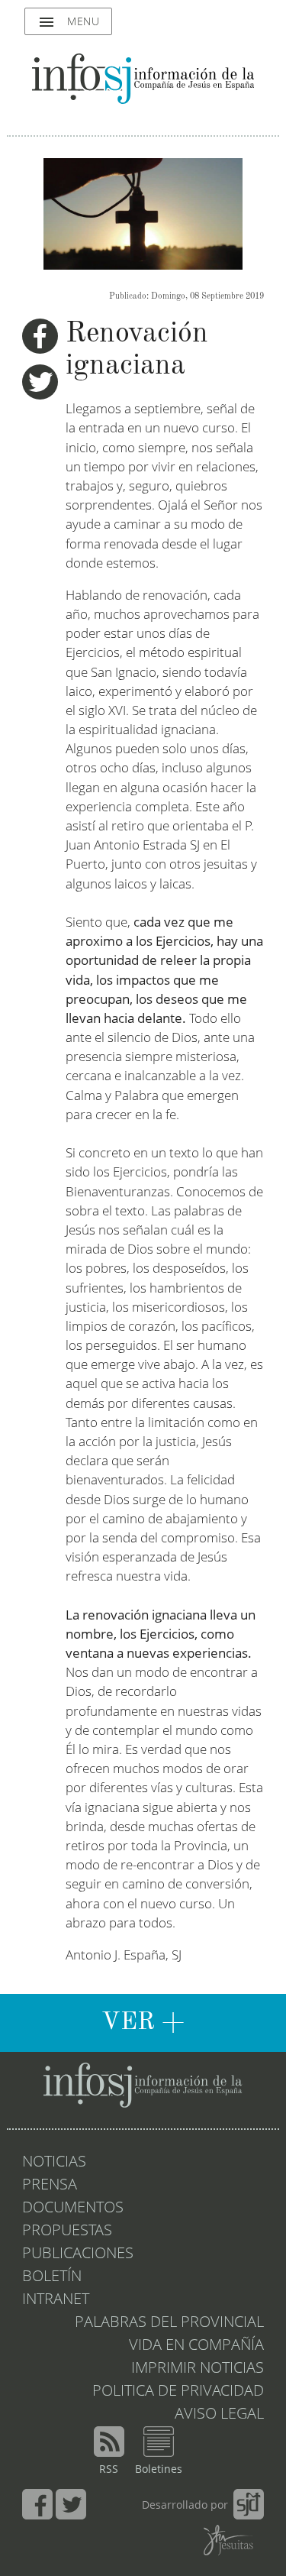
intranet (56, 2300)
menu (68, 22)
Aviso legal (219, 2415)
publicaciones (78, 2254)
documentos (73, 2209)
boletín (52, 2277)
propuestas (67, 2231)
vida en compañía (196, 2346)
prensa (50, 2186)
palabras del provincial (169, 2323)
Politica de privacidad (178, 2392)
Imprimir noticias (198, 2369)
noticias (54, 2163)
